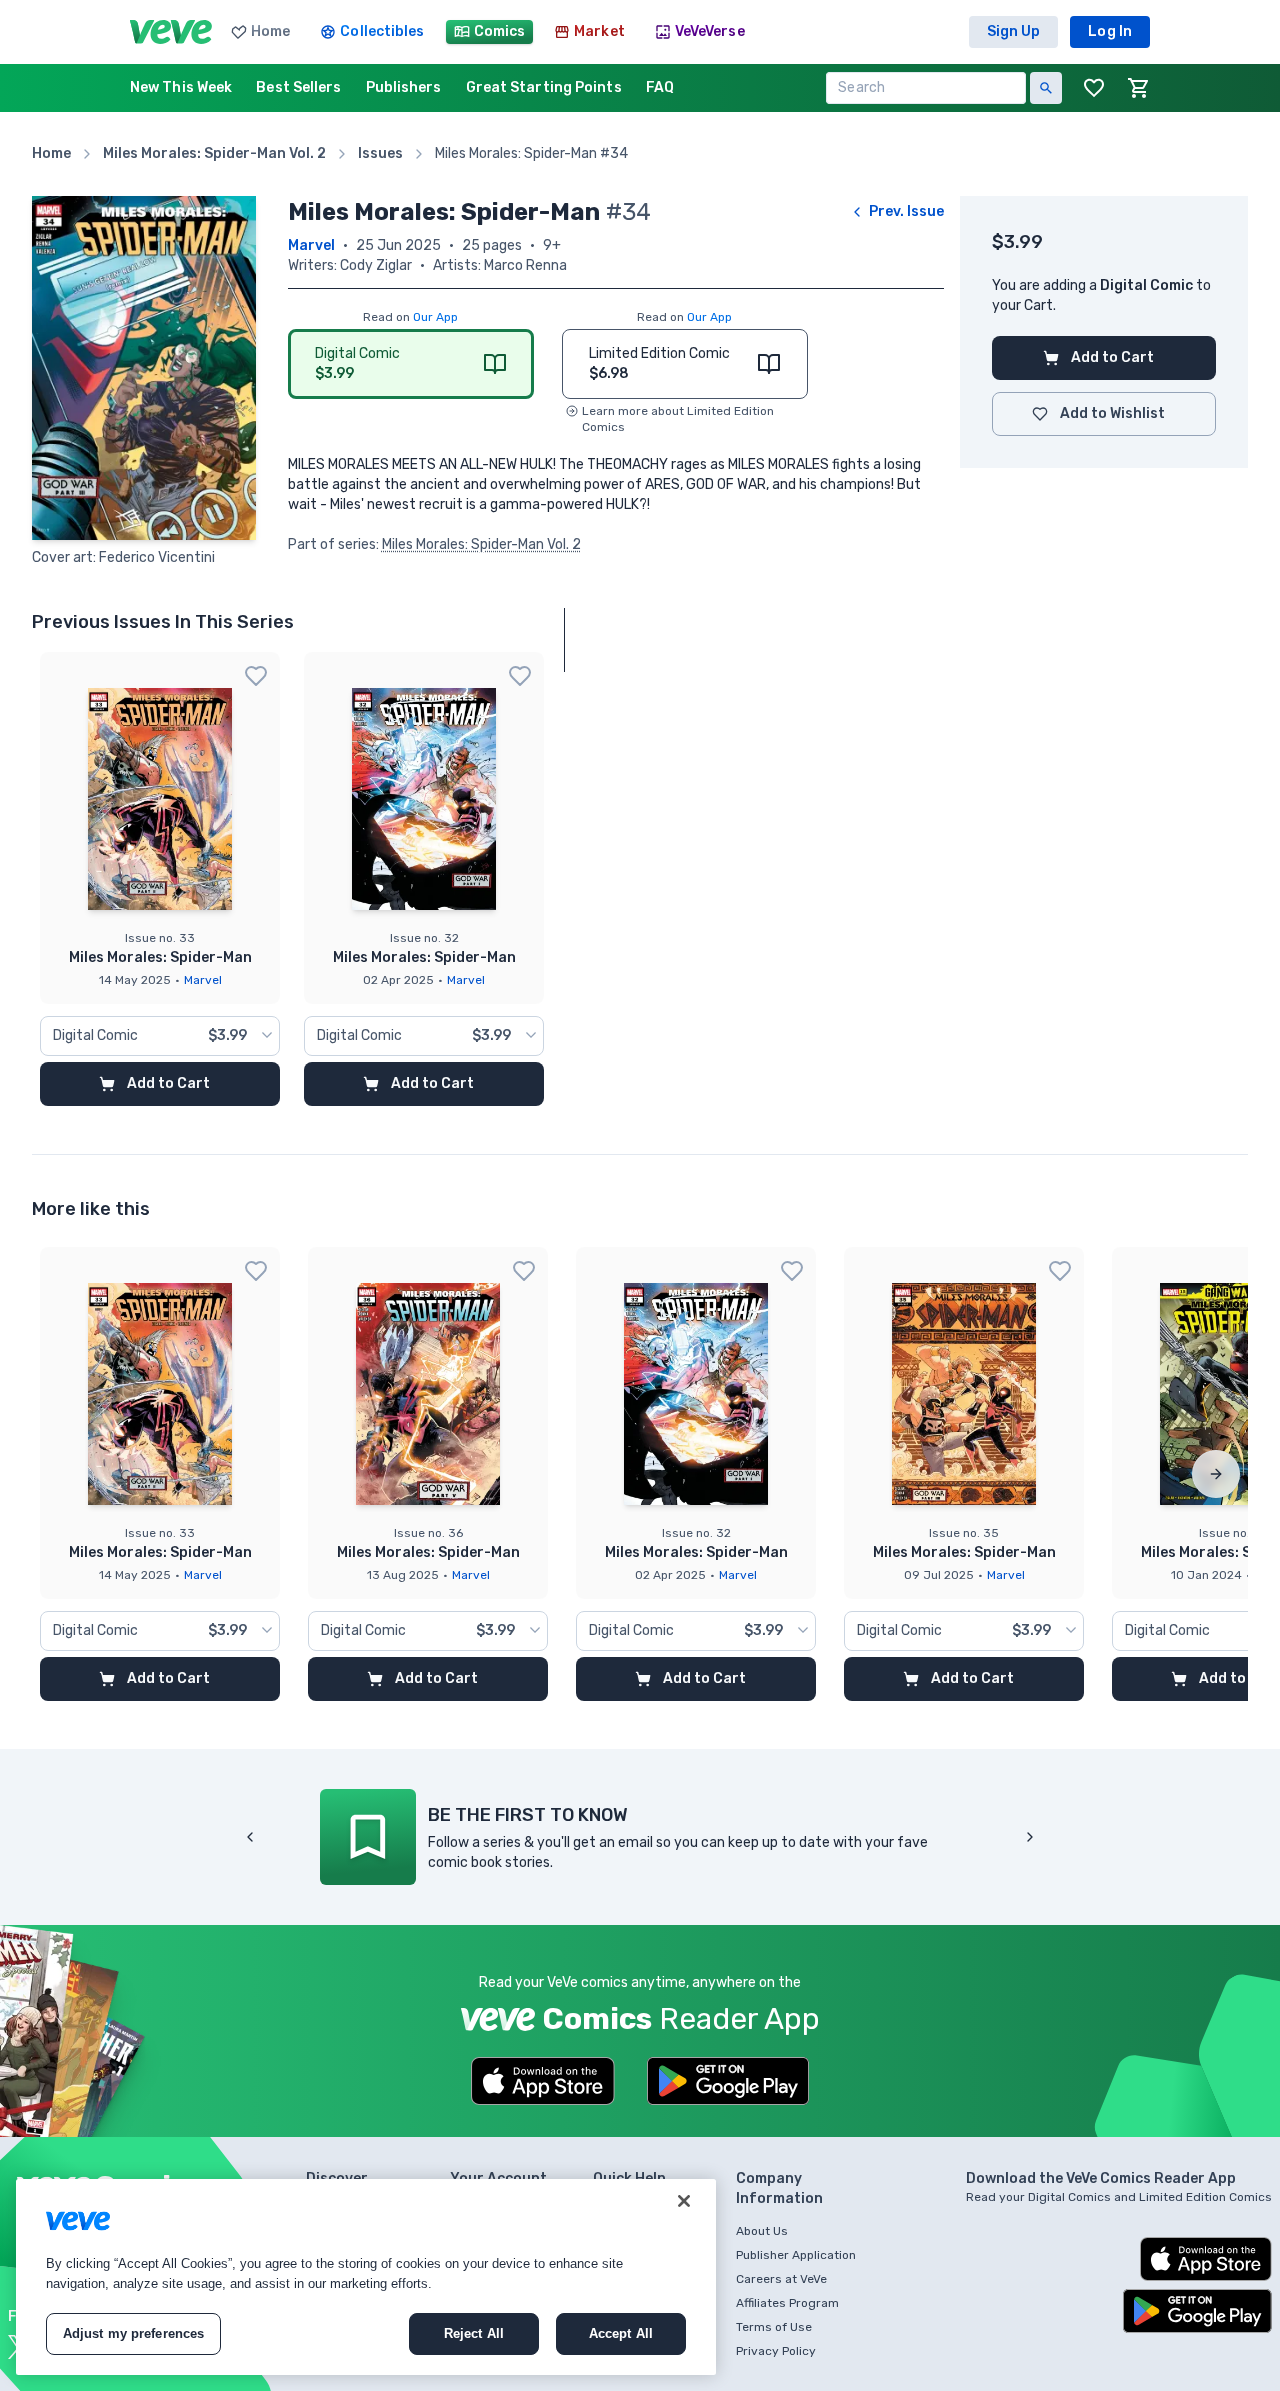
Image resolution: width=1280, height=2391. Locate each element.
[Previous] (250, 1837)
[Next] (1216, 1474)
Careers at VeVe (781, 2279)
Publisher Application (796, 2255)
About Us (762, 2231)
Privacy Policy (776, 2351)
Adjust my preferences (134, 2333)
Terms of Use (774, 2327)
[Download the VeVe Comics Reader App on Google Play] (728, 2081)
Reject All (474, 2333)
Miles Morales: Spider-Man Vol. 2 (481, 544)
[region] (366, 2277)
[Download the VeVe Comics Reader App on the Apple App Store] (543, 2081)
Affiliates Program (787, 2303)
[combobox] (160, 1036)
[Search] (1046, 88)
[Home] (171, 32)
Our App (435, 317)
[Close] (684, 2201)
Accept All (621, 2333)
